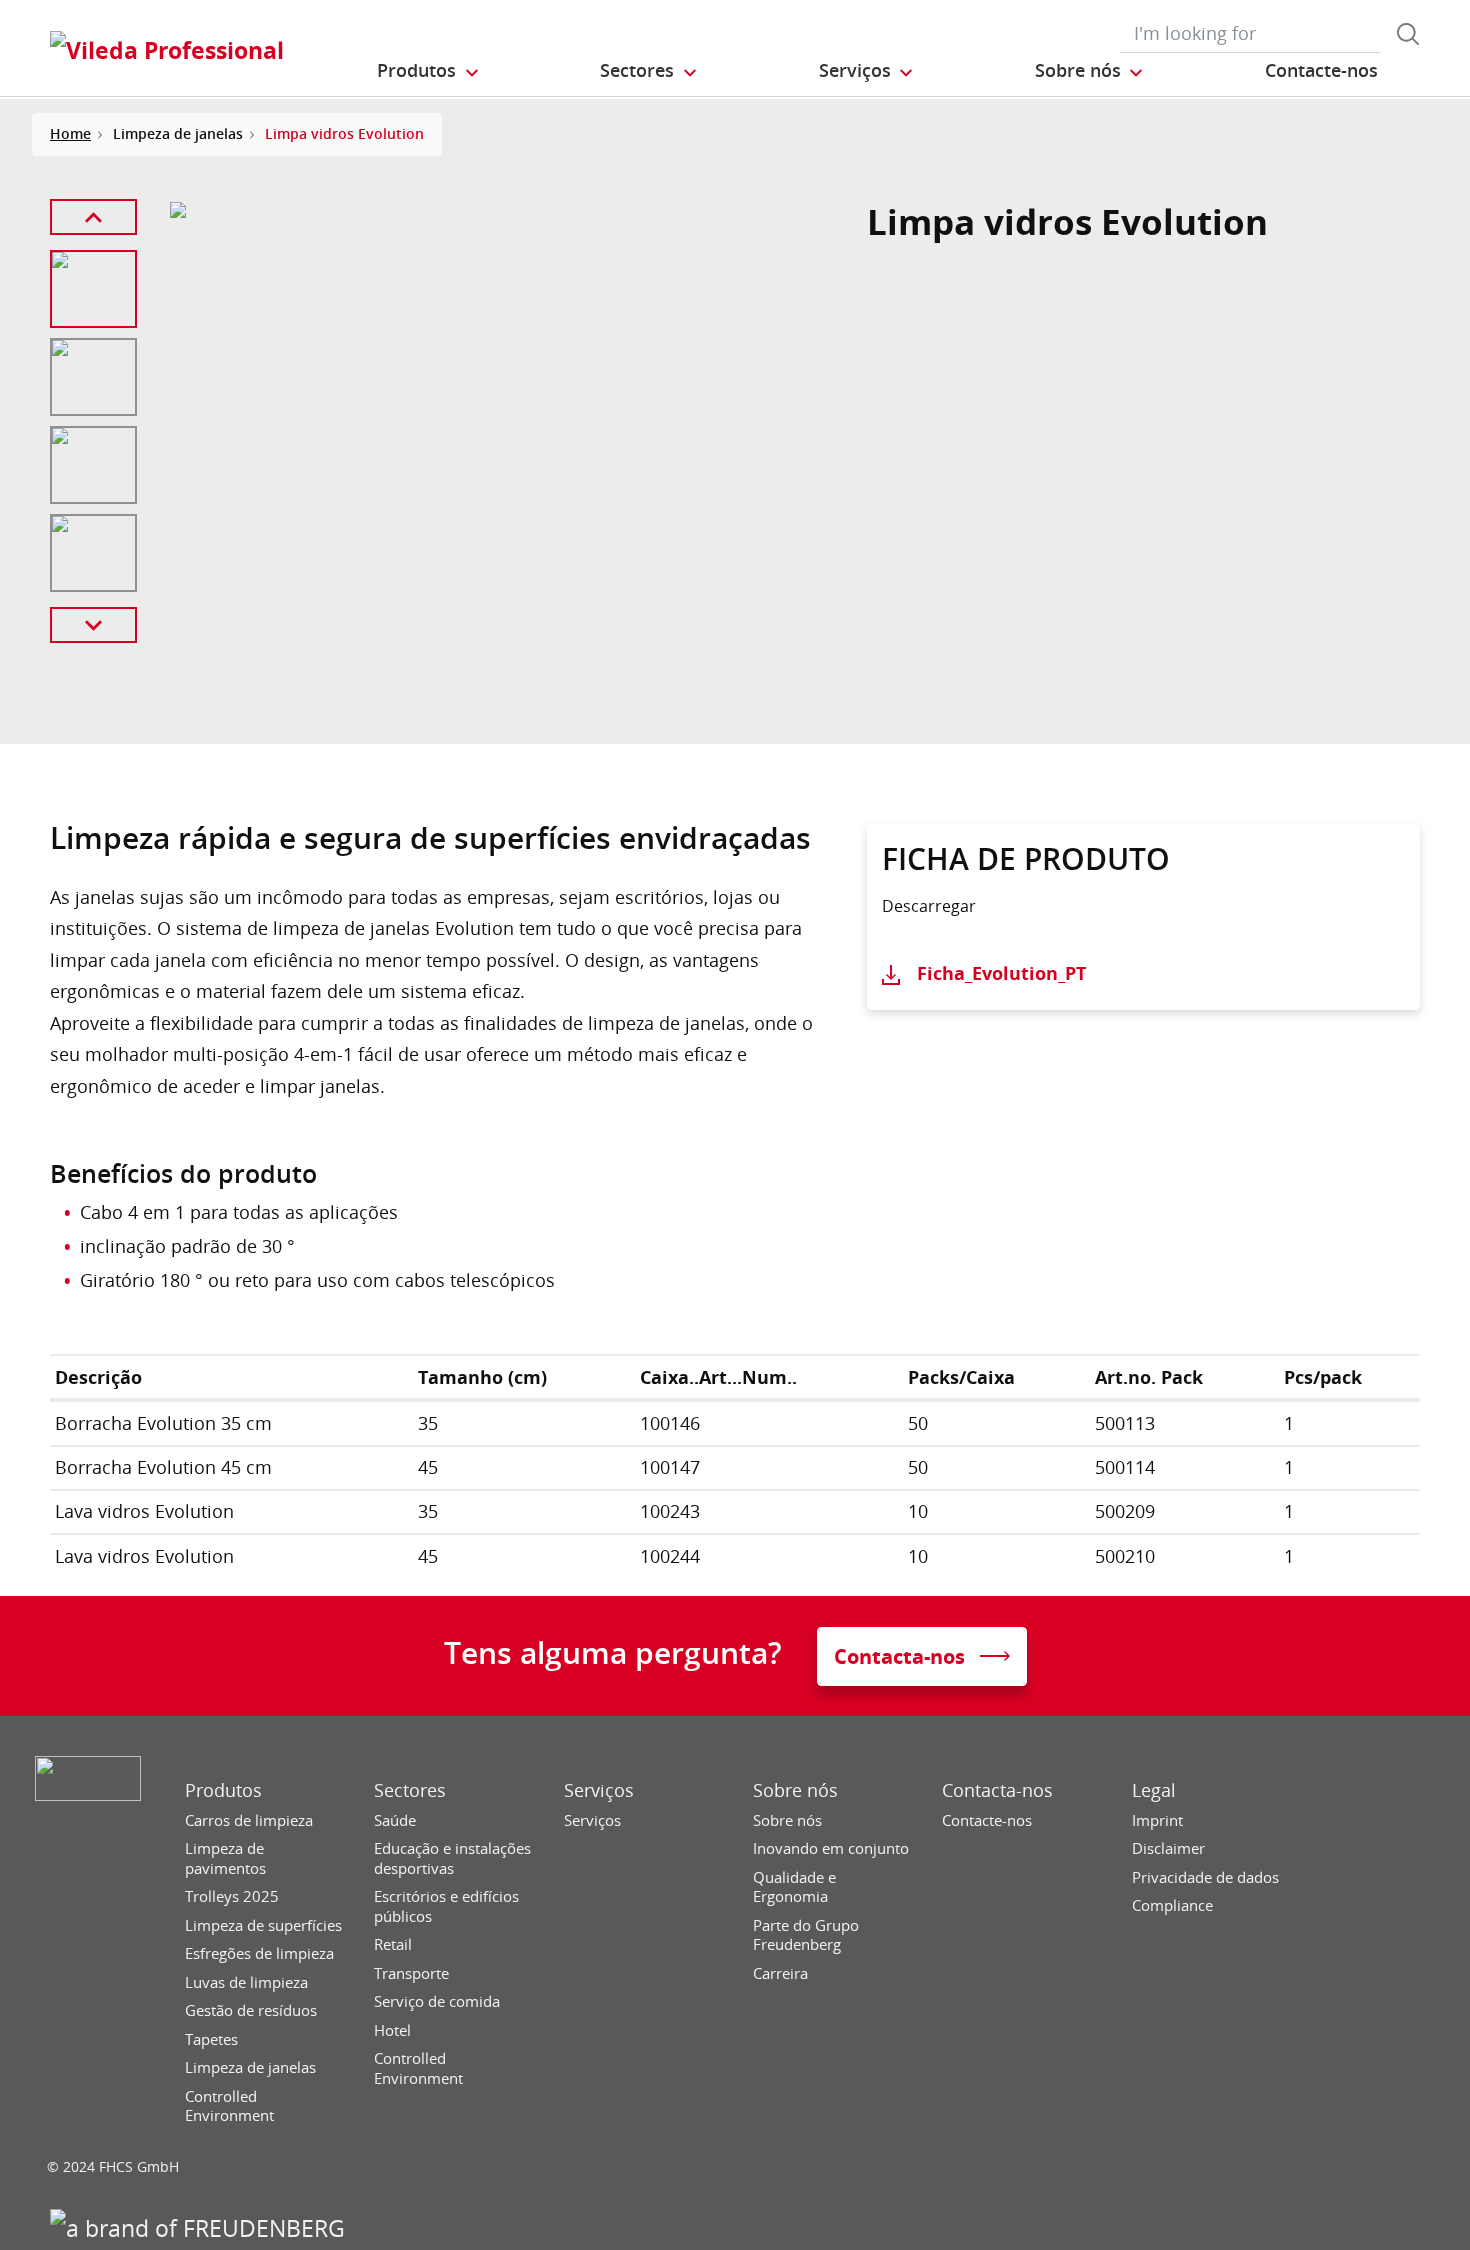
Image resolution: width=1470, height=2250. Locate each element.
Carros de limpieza (249, 1820)
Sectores (410, 1790)
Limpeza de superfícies (263, 1925)
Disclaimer (1168, 1848)
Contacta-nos (997, 1790)
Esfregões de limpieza (259, 1953)
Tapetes (211, 2039)
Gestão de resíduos (251, 2010)
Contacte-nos (987, 1820)
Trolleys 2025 (232, 1896)
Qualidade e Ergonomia (794, 1887)
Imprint (1157, 1820)
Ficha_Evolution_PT (1001, 973)
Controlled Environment (229, 2106)
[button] (429, 71)
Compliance (1172, 1905)
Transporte (411, 1973)
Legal (1154, 1790)
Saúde (395, 1820)
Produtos (223, 1790)
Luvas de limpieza (246, 1982)
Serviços (599, 1790)
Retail (393, 1944)
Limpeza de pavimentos (225, 1858)
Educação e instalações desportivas (452, 1858)
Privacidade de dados (1205, 1877)
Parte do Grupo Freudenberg (806, 1935)
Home (70, 133)
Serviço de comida (437, 2001)
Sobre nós (795, 1790)
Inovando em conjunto (831, 1848)
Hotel (392, 2030)
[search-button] (1408, 34)
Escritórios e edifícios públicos (446, 1906)
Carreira (780, 1973)
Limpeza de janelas (250, 2067)
